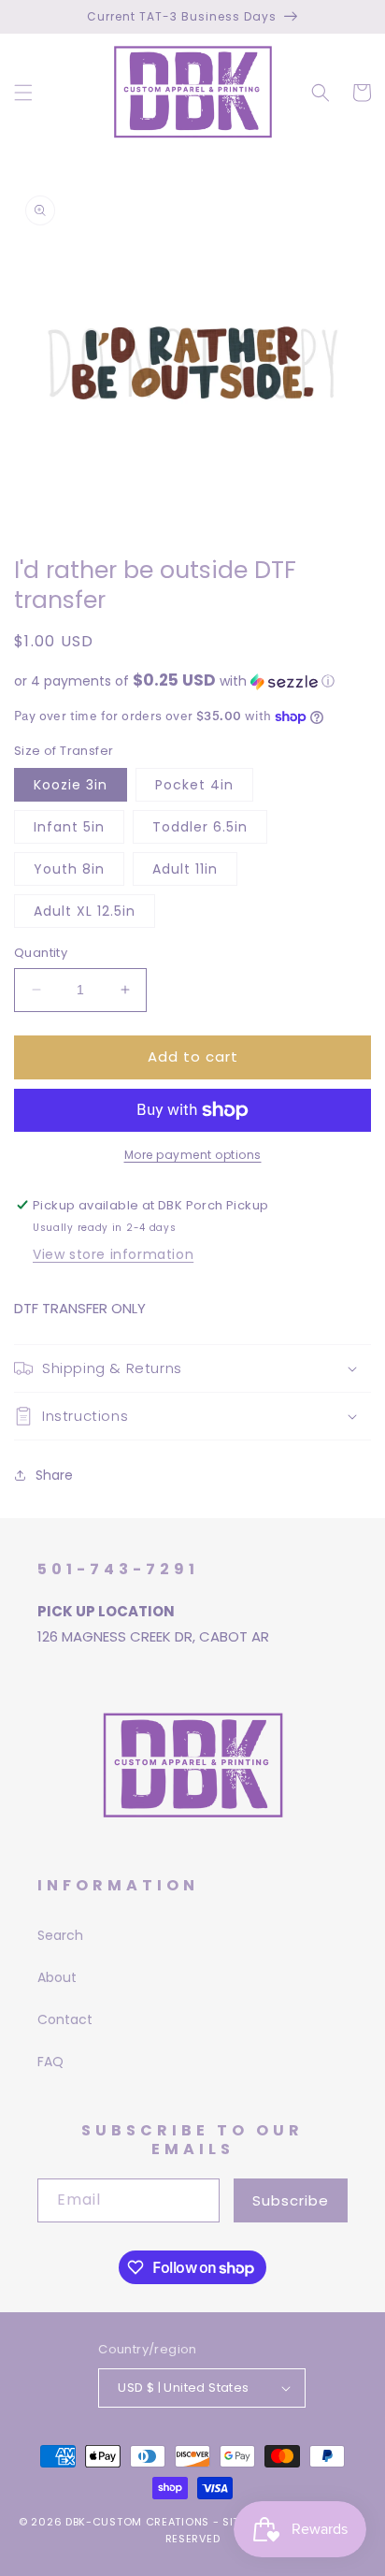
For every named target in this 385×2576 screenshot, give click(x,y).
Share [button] (54, 1475)
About (57, 1977)
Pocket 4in (194, 785)
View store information (113, 1254)
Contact (65, 2019)
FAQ (50, 2062)
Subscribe (291, 2200)
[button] (23, 93)
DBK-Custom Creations (137, 2522)
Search (60, 1935)
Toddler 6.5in (200, 827)
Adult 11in (185, 869)
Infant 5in (69, 827)
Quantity (41, 953)
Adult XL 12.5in (85, 911)
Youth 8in (69, 869)
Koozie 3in (71, 785)
